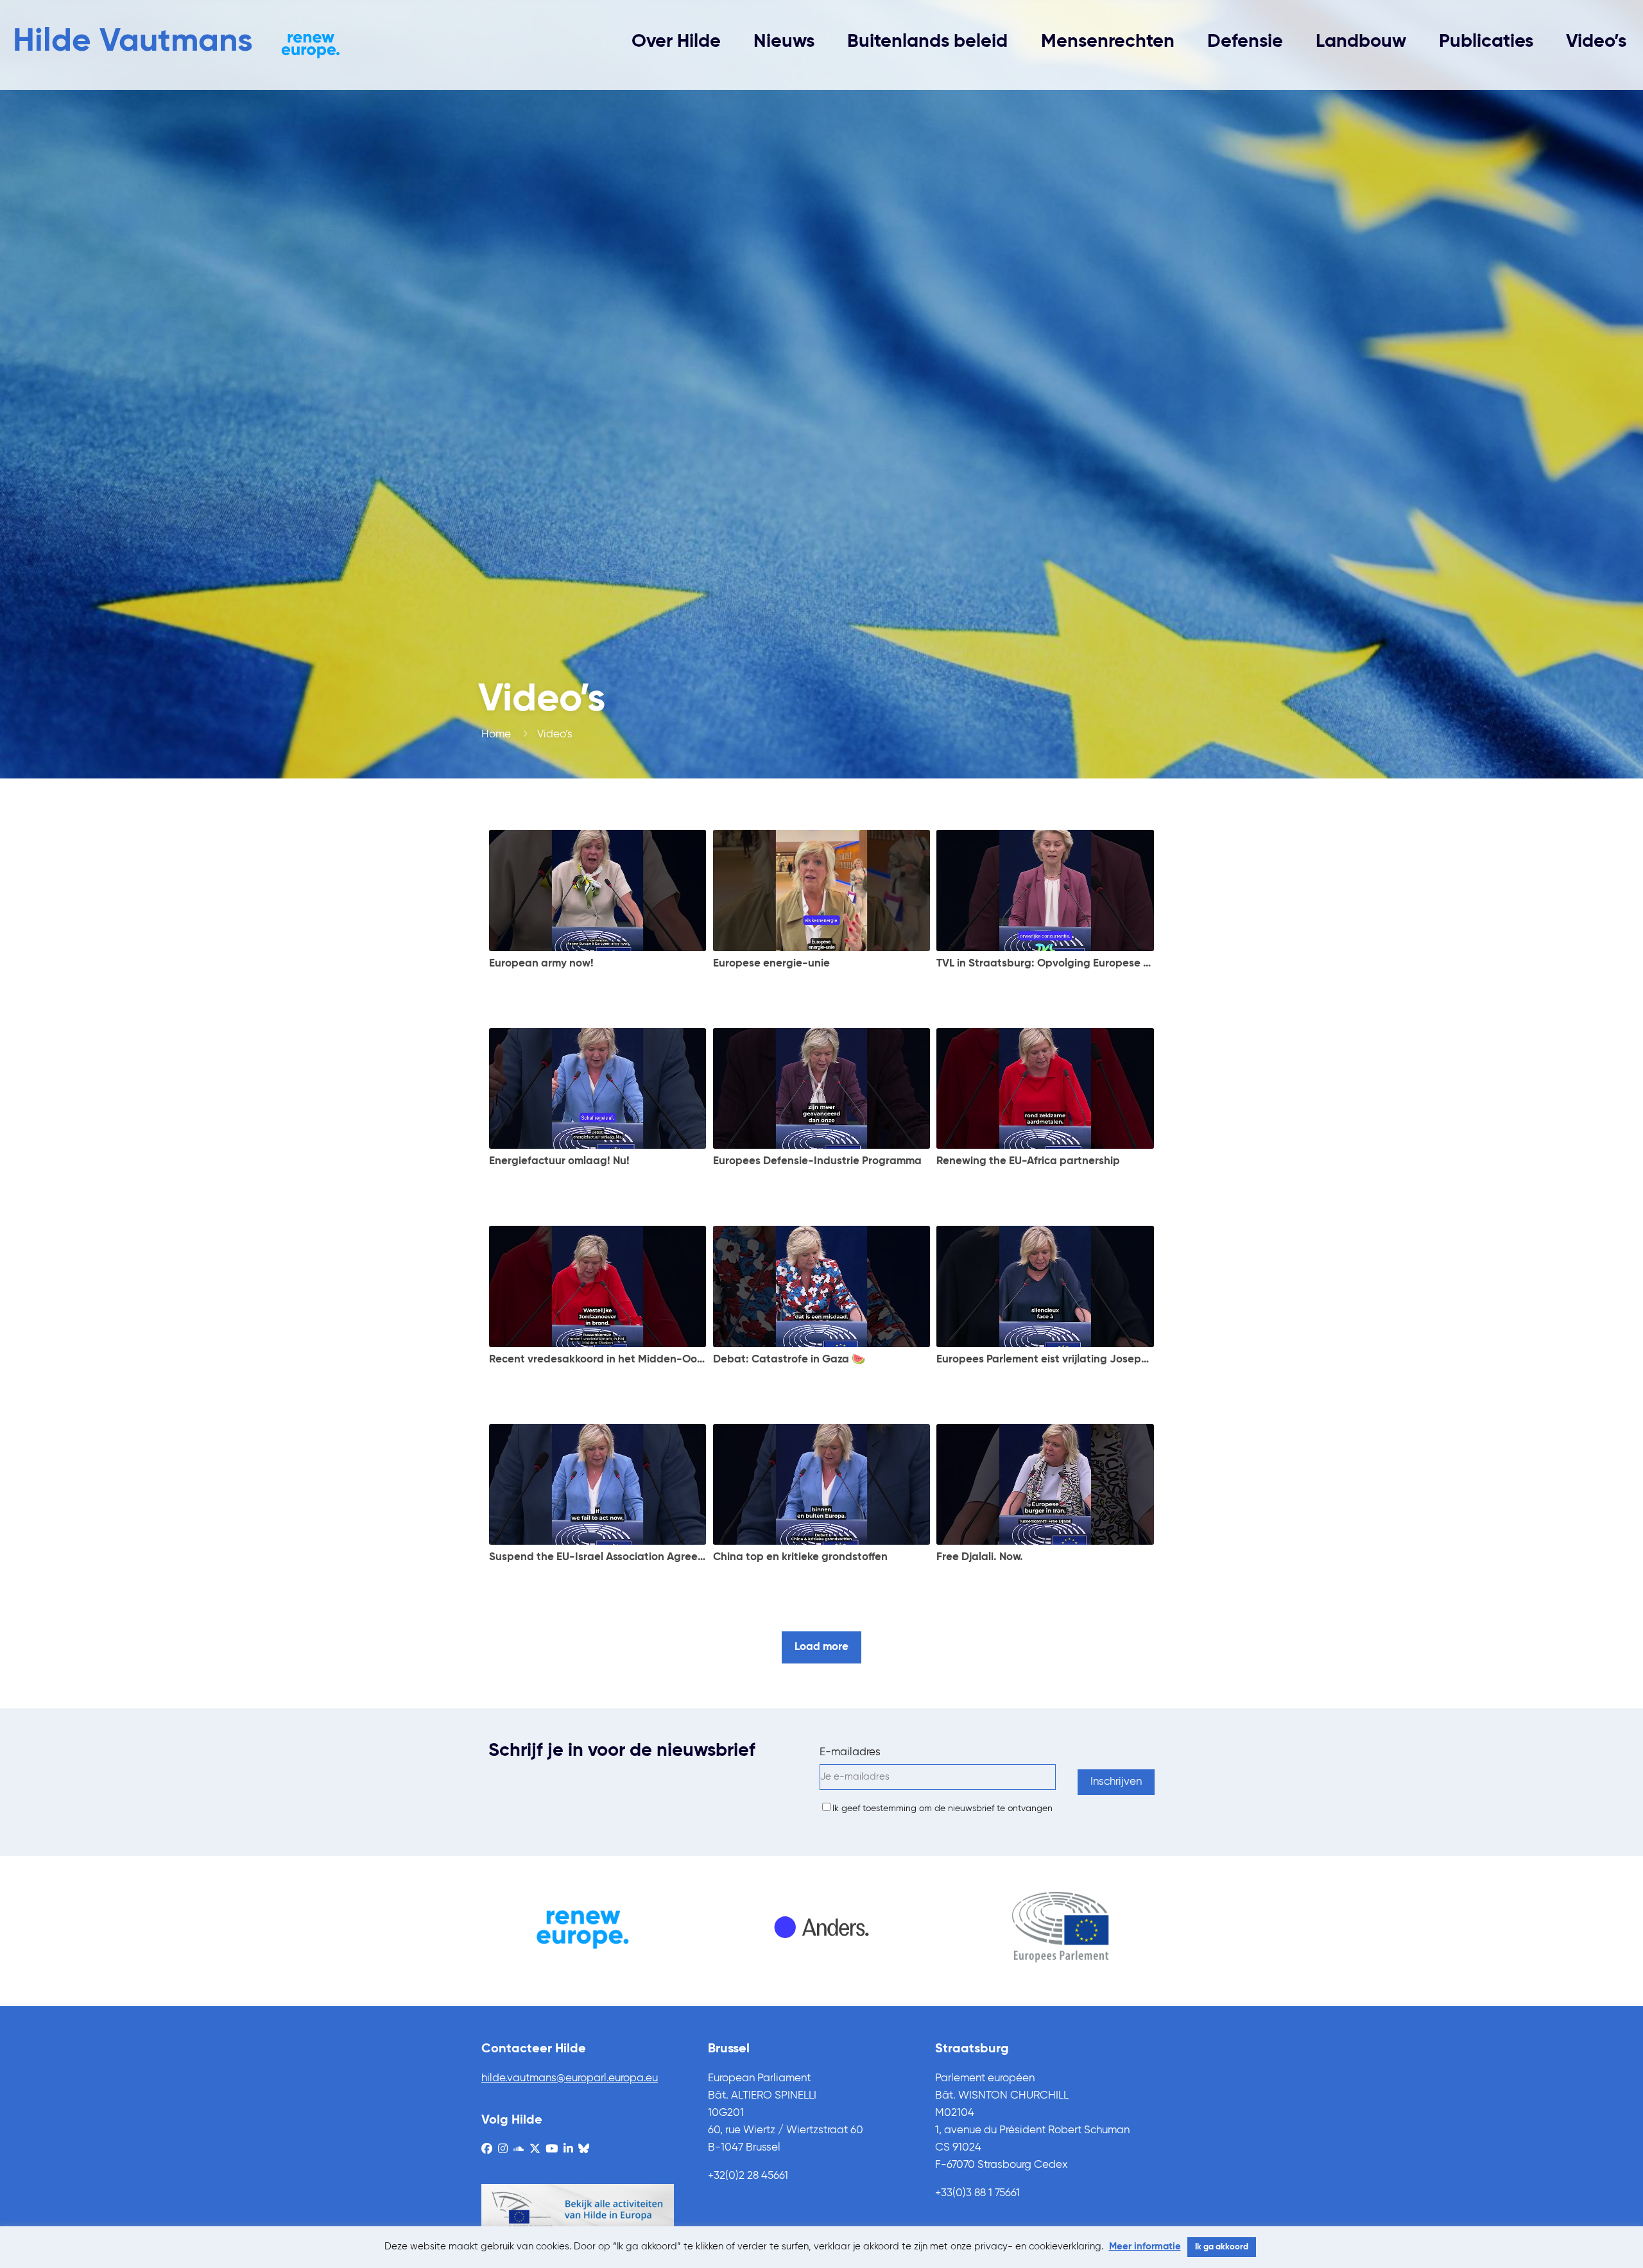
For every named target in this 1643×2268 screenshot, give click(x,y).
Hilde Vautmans (133, 42)
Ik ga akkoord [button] (1222, 2247)
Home (496, 735)
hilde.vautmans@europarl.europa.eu (570, 2078)
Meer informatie (1145, 2247)
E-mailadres (850, 1752)
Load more (821, 1647)
